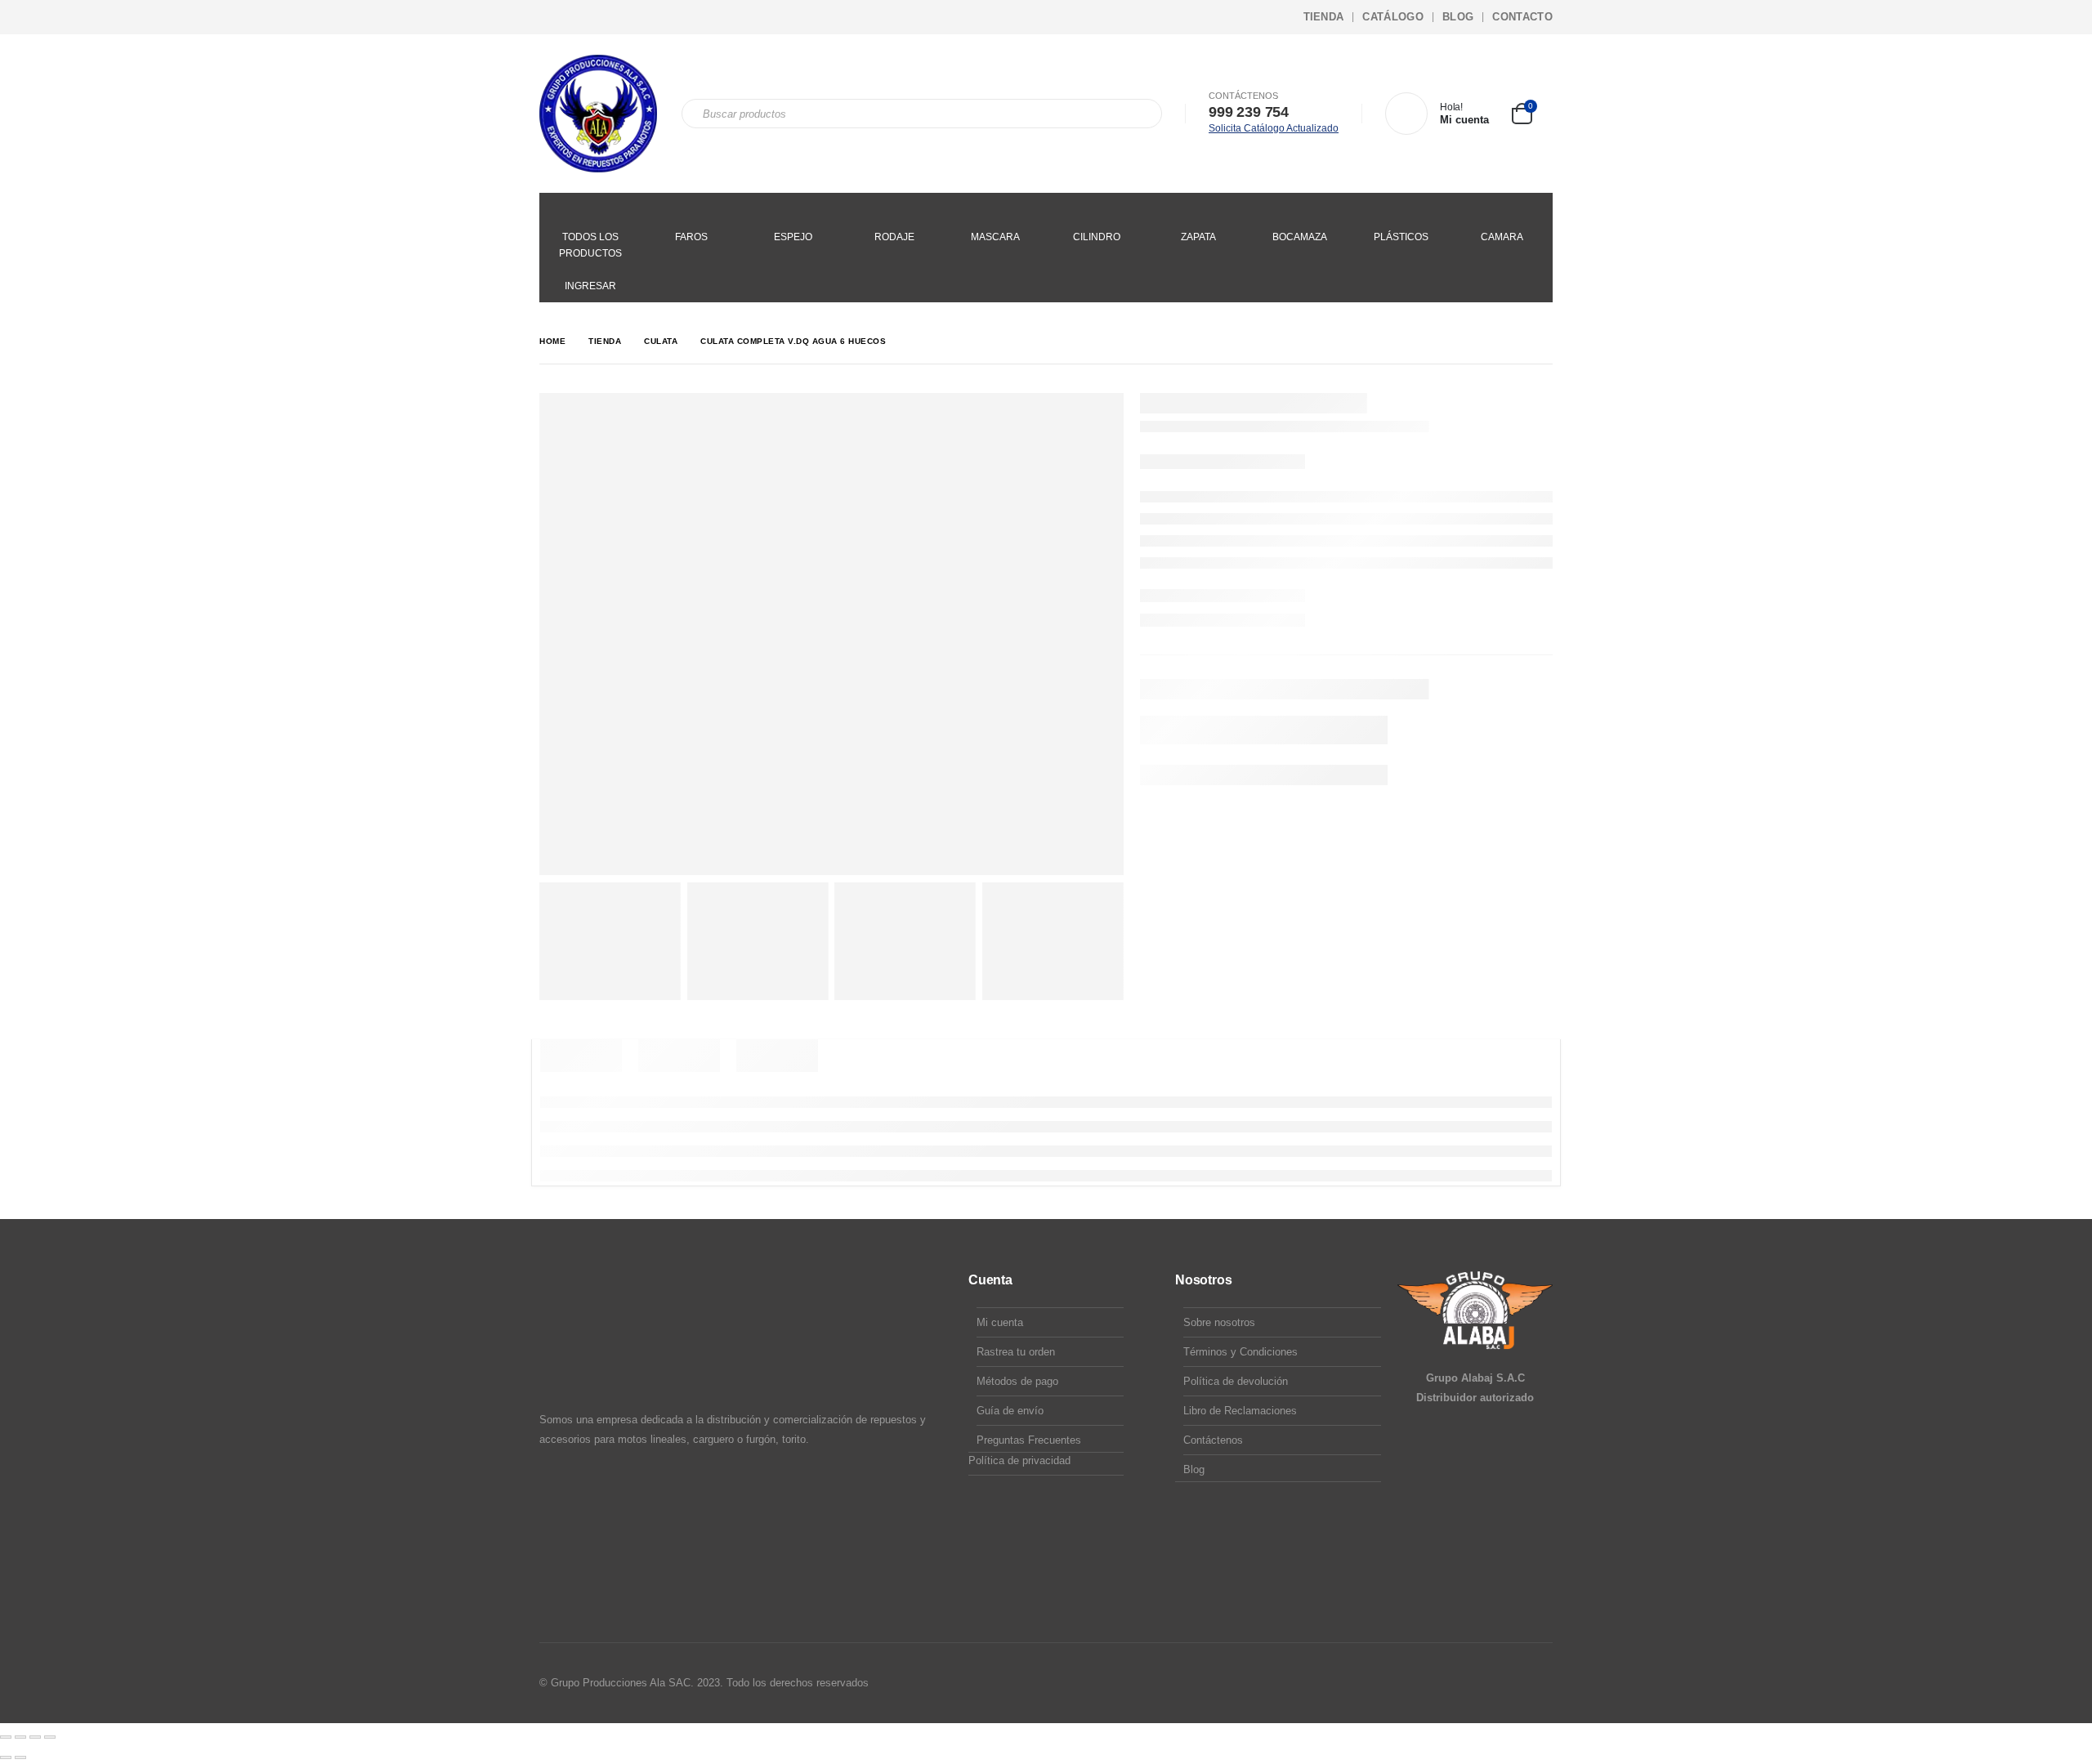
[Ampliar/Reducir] (6, 1737)
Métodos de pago (1017, 1381)
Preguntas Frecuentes (1029, 1440)
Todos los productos (590, 245)
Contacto (1522, 17)
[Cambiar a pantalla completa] (20, 1737)
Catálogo (1393, 17)
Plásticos (1401, 237)
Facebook (1477, 1683)
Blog (1458, 17)
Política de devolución (1236, 1381)
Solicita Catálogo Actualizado (1274, 128)
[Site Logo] (598, 114)
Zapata (1198, 237)
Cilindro (1097, 237)
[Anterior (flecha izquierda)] (6, 1757)
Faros (691, 237)
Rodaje (894, 237)
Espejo (793, 237)
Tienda (1324, 17)
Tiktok (1539, 1683)
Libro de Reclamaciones (1240, 1411)
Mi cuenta (1000, 1322)
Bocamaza (1300, 237)
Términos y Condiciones (1240, 1352)
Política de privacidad (1019, 1460)
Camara (1502, 237)
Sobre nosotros (1219, 1322)
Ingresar (590, 286)
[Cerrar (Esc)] (50, 1737)
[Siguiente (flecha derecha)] (20, 1757)
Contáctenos (1213, 1440)
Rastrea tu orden (1016, 1352)
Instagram (1508, 1683)
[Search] (1138, 114)
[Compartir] (35, 1737)
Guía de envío (1010, 1411)
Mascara (995, 237)
